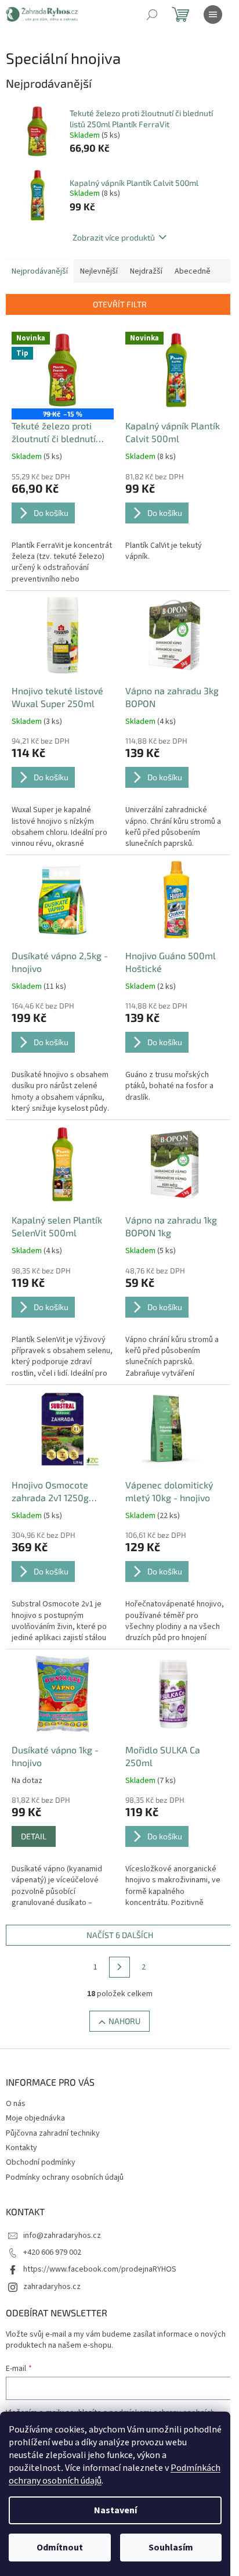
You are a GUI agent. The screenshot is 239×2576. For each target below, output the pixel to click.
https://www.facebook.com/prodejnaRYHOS (100, 2269)
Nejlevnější (99, 271)
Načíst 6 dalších (120, 1935)
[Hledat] (152, 15)
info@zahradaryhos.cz (62, 2236)
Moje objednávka (35, 2118)
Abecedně (193, 271)
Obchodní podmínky (41, 2162)
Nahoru (124, 2021)
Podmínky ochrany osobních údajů (65, 2177)
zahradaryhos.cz (52, 2287)
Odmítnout (60, 2548)
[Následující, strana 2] (119, 1967)
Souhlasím (171, 2548)
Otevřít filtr (120, 304)
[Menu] (213, 15)
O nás (16, 2104)
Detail (34, 1836)
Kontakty (21, 2148)
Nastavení (115, 2510)
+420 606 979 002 (52, 2252)
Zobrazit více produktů (114, 237)
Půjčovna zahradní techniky (53, 2133)
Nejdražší (146, 271)
